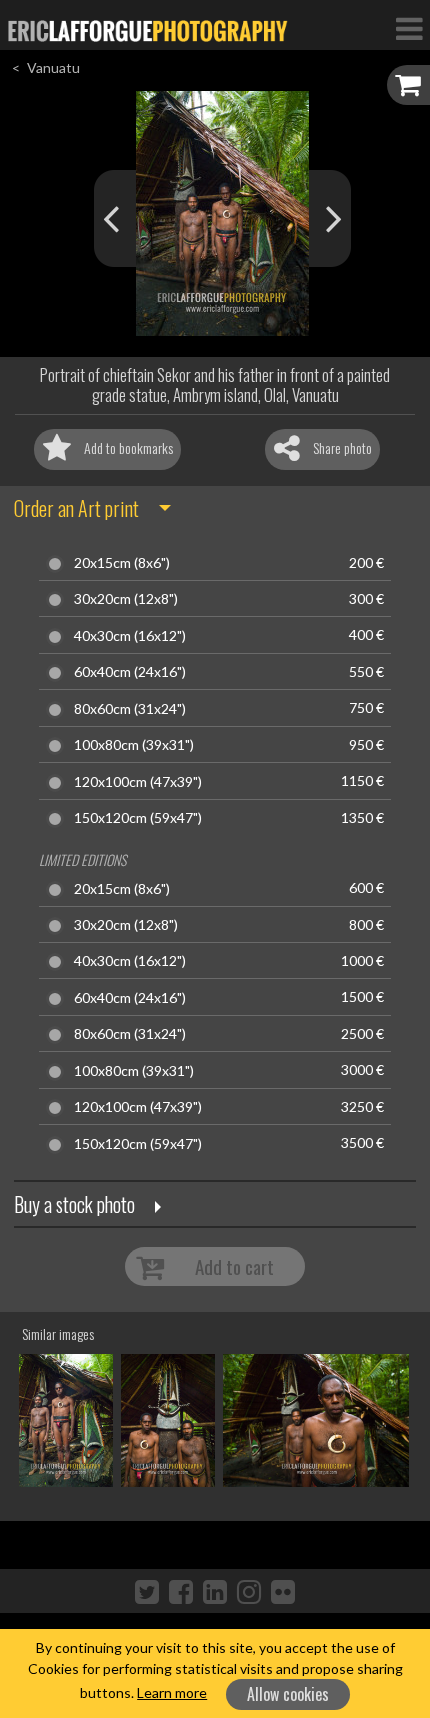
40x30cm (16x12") (130, 636)
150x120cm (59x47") (138, 818)
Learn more (172, 1692)
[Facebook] (181, 1591)
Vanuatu (53, 67)
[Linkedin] (215, 1591)
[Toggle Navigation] (409, 28)
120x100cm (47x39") (138, 782)
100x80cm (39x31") (134, 745)
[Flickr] (283, 1591)
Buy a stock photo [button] (74, 1204)
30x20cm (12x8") (126, 599)
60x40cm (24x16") (130, 672)
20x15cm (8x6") (122, 563)
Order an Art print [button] (76, 508)
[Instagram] (249, 1591)
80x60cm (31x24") (130, 709)
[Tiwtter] (147, 1591)
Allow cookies (288, 1694)
